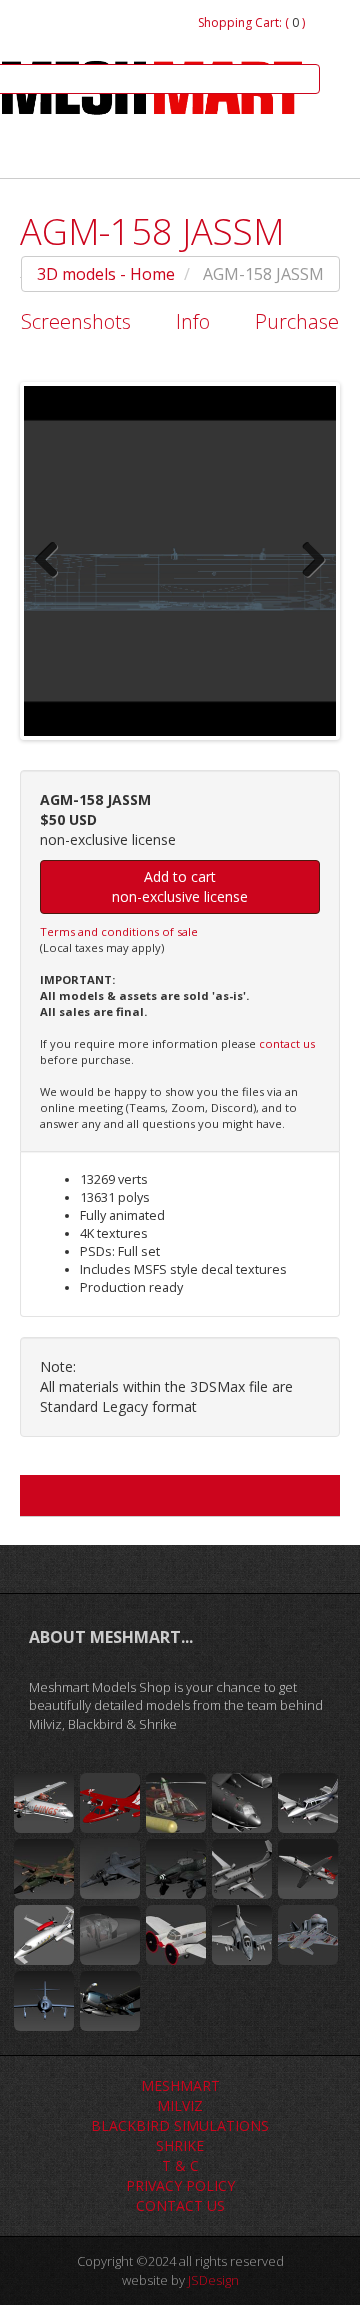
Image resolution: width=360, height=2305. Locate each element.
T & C (180, 2165)
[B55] (308, 1803)
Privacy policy (180, 2185)
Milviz (180, 2105)
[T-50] (176, 1935)
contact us (287, 1043)
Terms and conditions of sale (119, 931)
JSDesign (213, 2280)
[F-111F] (44, 1869)
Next (306, 561)
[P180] (44, 1935)
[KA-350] (242, 1869)
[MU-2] (110, 1803)
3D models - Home (106, 274)
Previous (54, 561)
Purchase (297, 321)
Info (193, 321)
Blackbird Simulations (180, 2125)
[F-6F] (110, 2001)
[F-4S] (308, 1935)
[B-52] (242, 1803)
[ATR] (44, 1803)
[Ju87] (176, 1869)
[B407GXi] (176, 1803)
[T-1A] (110, 1935)
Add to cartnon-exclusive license (180, 886)
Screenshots (76, 321)
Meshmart (180, 2085)
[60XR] (308, 1869)
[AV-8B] (110, 1869)
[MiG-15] (44, 2001)
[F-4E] (242, 1935)
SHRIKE (180, 2145)
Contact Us (180, 2205)
